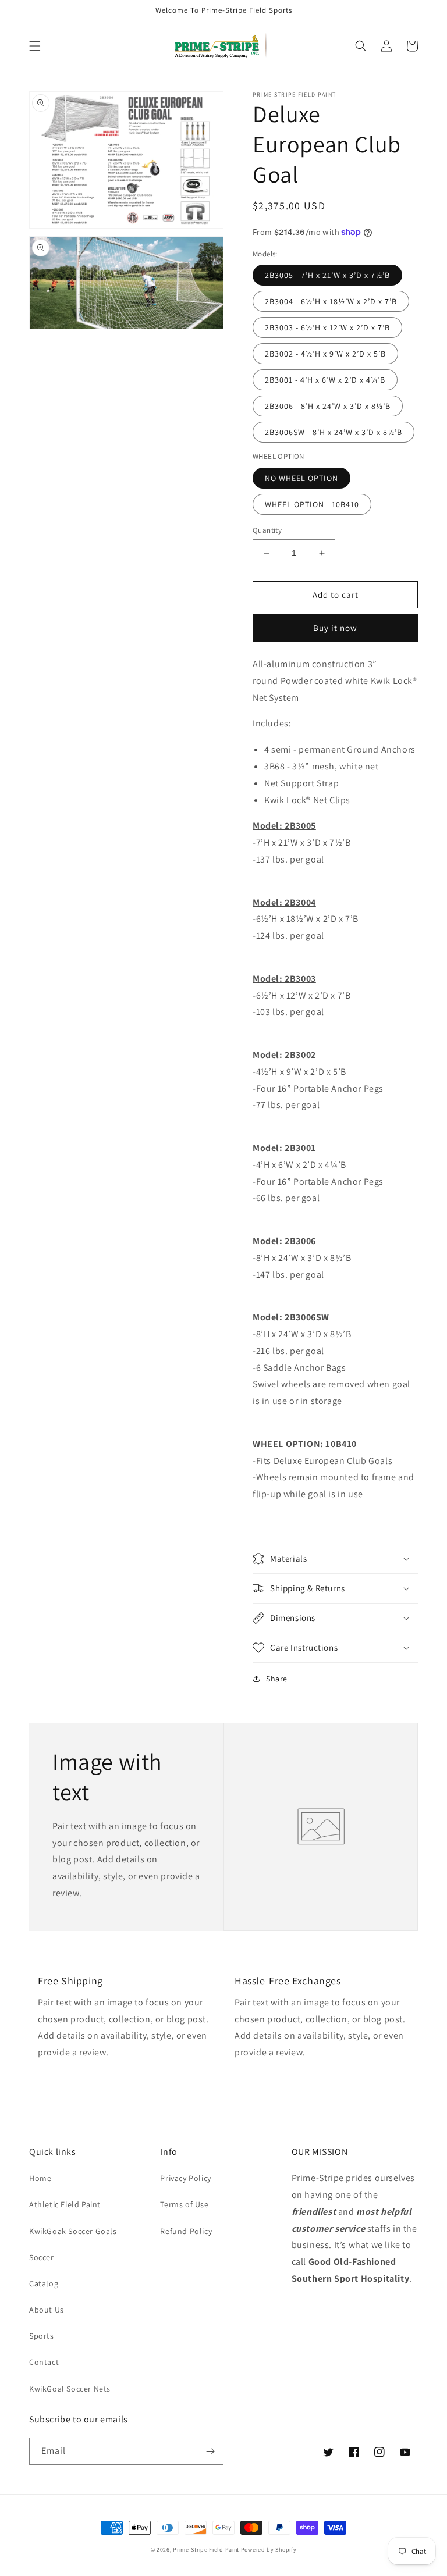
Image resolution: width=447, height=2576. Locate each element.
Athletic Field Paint (65, 2204)
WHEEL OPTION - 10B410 (312, 504)
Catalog (44, 2283)
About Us (47, 2310)
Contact (44, 2362)
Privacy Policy (185, 2178)
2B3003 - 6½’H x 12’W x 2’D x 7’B (327, 327)
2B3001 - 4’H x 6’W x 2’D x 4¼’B (325, 380)
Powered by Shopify (269, 2550)
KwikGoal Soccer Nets (70, 2389)
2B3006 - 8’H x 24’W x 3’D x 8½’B (328, 406)
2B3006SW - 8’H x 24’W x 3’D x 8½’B (334, 432)
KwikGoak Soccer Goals (73, 2231)
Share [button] (277, 1679)
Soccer (42, 2257)
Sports (42, 2336)
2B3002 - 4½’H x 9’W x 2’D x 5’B (325, 354)
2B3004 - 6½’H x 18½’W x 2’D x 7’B (331, 301)
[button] (35, 46)
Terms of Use (184, 2204)
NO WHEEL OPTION (301, 478)
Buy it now (335, 628)
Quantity (267, 530)
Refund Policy (186, 2231)
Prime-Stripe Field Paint (206, 2550)
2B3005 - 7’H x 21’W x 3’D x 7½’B (327, 275)
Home (40, 2178)
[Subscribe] (210, 2451)
